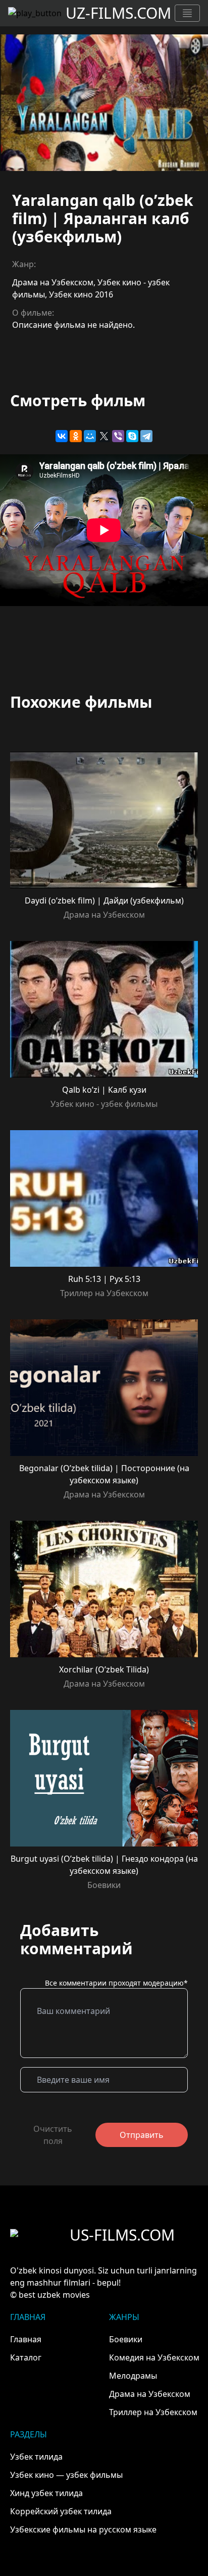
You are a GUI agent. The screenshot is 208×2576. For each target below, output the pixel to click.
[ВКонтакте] (62, 436)
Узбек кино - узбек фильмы (104, 1104)
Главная (26, 2339)
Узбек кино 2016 (81, 294)
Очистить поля (53, 2135)
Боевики (104, 1885)
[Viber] (118, 436)
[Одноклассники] (76, 436)
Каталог (26, 2357)
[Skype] (132, 436)
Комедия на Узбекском (154, 2357)
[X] (104, 436)
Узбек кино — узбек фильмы (66, 2475)
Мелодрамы (133, 2376)
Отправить (142, 2135)
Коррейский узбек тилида (61, 2511)
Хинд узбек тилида (46, 2493)
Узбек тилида (36, 2457)
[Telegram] (146, 436)
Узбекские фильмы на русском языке (83, 2529)
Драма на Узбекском (53, 282)
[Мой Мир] (90, 436)
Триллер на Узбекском (104, 1293)
